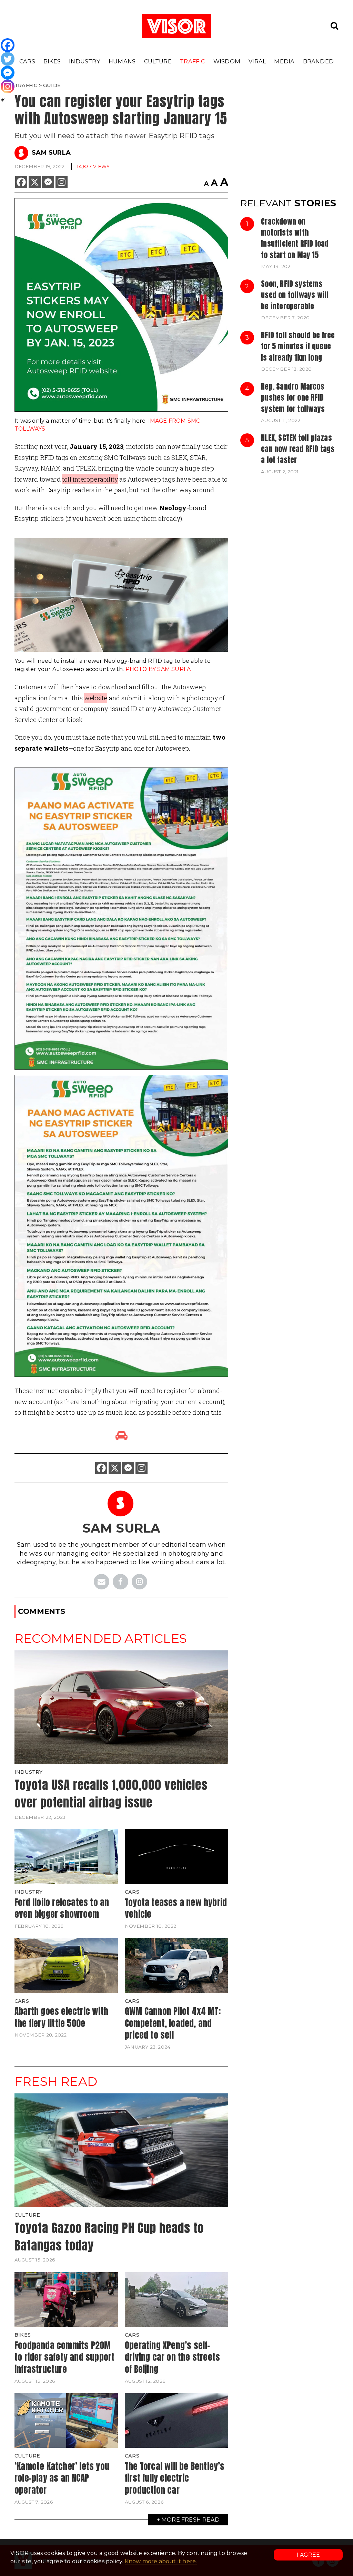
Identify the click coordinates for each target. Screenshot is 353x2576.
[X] (35, 182)
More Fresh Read (190, 2520)
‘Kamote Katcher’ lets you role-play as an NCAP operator (62, 2478)
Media (284, 61)
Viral (257, 61)
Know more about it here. (161, 2561)
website (96, 698)
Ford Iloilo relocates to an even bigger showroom (62, 1908)
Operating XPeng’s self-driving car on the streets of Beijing (172, 2357)
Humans (122, 61)
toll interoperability (90, 479)
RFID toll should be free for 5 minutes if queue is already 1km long (298, 346)
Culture (158, 61)
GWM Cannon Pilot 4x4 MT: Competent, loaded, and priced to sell (173, 2023)
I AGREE (308, 2555)
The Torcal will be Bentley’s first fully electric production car (175, 2478)
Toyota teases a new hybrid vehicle (176, 1908)
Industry (85, 61)
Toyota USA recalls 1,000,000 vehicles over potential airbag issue (111, 1794)
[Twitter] (8, 59)
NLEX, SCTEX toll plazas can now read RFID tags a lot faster (298, 449)
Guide (52, 85)
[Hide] (3, 100)
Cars (27, 61)
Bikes (52, 61)
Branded (318, 61)
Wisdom (227, 61)
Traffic (192, 61)
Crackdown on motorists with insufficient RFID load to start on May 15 (295, 238)
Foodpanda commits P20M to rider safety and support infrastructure (64, 2357)
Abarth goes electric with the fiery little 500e (61, 2017)
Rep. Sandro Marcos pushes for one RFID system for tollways (293, 398)
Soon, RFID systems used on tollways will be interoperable (295, 295)
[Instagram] (62, 182)
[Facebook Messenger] (48, 182)
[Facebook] (21, 182)
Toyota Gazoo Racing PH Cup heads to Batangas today (109, 2237)
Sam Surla (51, 153)
